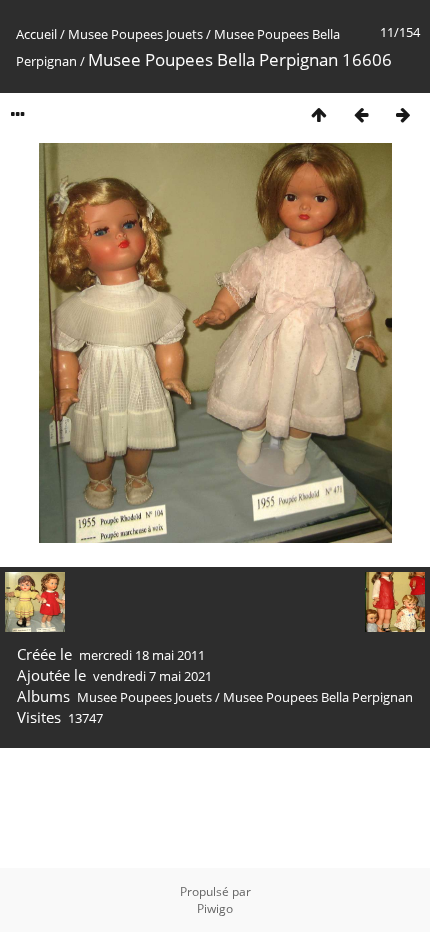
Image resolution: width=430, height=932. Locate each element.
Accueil (36, 34)
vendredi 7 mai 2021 (152, 676)
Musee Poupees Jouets (135, 34)
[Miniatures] (319, 114)
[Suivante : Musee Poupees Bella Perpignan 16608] (403, 114)
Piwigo (215, 908)
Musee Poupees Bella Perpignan (318, 697)
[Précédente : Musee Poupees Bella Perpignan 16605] (361, 114)
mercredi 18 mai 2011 (142, 655)
